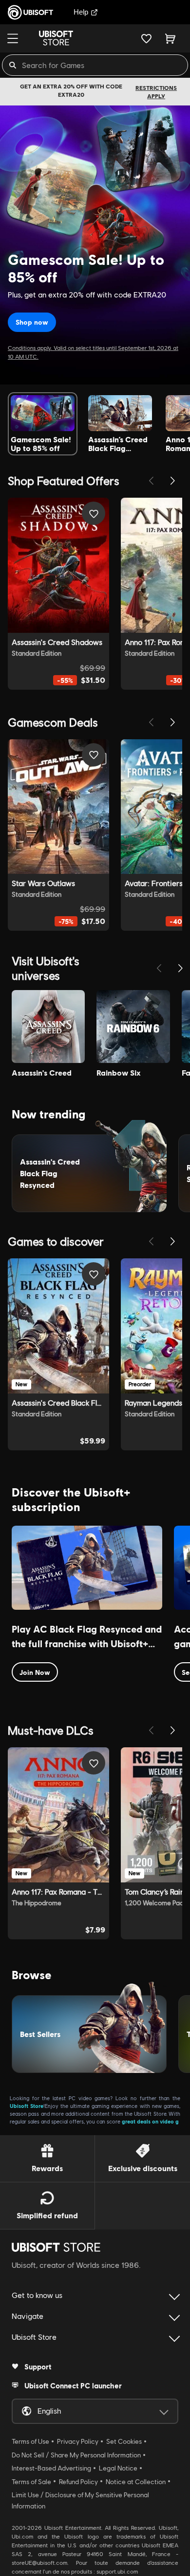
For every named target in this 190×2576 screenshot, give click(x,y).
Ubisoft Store (27, 2106)
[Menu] (13, 38)
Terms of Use (30, 2441)
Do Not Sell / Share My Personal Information (76, 2455)
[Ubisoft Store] (56, 2247)
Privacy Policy (78, 2441)
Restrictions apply (156, 92)
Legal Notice (118, 2468)
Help (81, 12)
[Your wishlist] (146, 38)
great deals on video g (150, 2121)
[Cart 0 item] (170, 38)
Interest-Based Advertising (51, 2468)
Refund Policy (78, 2482)
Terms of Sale (31, 2482)
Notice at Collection (136, 2482)
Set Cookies (124, 2441)
